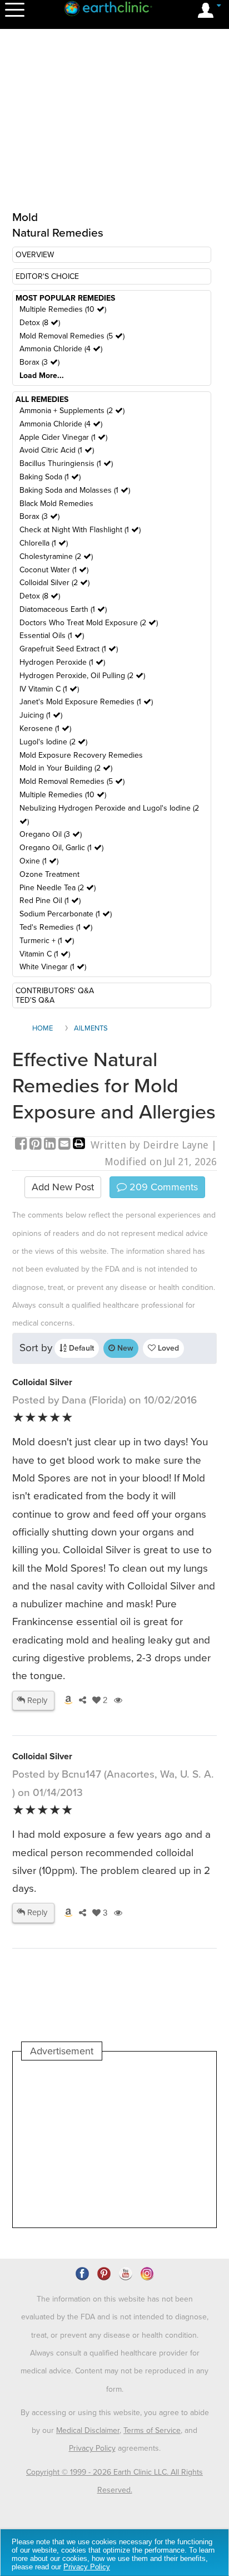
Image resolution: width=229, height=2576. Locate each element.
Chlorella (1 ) (44, 543)
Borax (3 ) (39, 362)
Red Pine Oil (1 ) (50, 901)
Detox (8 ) (40, 323)
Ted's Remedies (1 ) (56, 927)
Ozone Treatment (49, 874)
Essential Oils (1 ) (52, 636)
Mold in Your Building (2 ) (66, 768)
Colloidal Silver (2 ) (54, 583)
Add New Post (63, 1187)
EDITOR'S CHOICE (47, 276)
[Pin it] (37, 1145)
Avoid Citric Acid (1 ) (57, 450)
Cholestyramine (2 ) (56, 556)
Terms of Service (152, 2430)
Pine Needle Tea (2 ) (58, 888)
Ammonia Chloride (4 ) (61, 349)
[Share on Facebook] (22, 1145)
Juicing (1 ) (41, 715)
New (124, 1348)
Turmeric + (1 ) (47, 941)
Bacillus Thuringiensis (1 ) (66, 463)
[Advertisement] (114, 2144)
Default (80, 1348)
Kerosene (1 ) (45, 728)
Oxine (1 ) (39, 861)
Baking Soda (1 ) (50, 477)
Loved (167, 1348)
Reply (36, 1700)
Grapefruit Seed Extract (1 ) (69, 649)
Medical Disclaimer (88, 2430)
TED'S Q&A (35, 1000)
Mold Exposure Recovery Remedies (81, 755)
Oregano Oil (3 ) (51, 834)
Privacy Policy (92, 2448)
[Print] (79, 1145)
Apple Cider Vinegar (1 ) (63, 437)
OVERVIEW (35, 255)
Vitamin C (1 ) (45, 954)
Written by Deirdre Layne (150, 1145)
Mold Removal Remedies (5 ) (72, 336)
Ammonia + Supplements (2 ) (72, 411)
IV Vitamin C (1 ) (49, 689)
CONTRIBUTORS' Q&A (55, 991)
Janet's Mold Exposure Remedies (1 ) (86, 702)
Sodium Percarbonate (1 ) (66, 914)
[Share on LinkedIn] (51, 1145)
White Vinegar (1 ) (53, 967)
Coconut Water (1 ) (54, 570)
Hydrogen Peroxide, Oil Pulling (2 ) (82, 676)
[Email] (66, 1145)
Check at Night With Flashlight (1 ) (80, 530)
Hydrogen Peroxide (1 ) (62, 662)
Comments (162, 1187)
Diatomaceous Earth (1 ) (63, 609)
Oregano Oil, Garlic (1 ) (61, 848)
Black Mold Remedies (56, 504)
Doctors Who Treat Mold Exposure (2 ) (89, 623)
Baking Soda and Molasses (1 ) (75, 490)
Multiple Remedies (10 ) (63, 309)
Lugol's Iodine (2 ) (53, 742)
